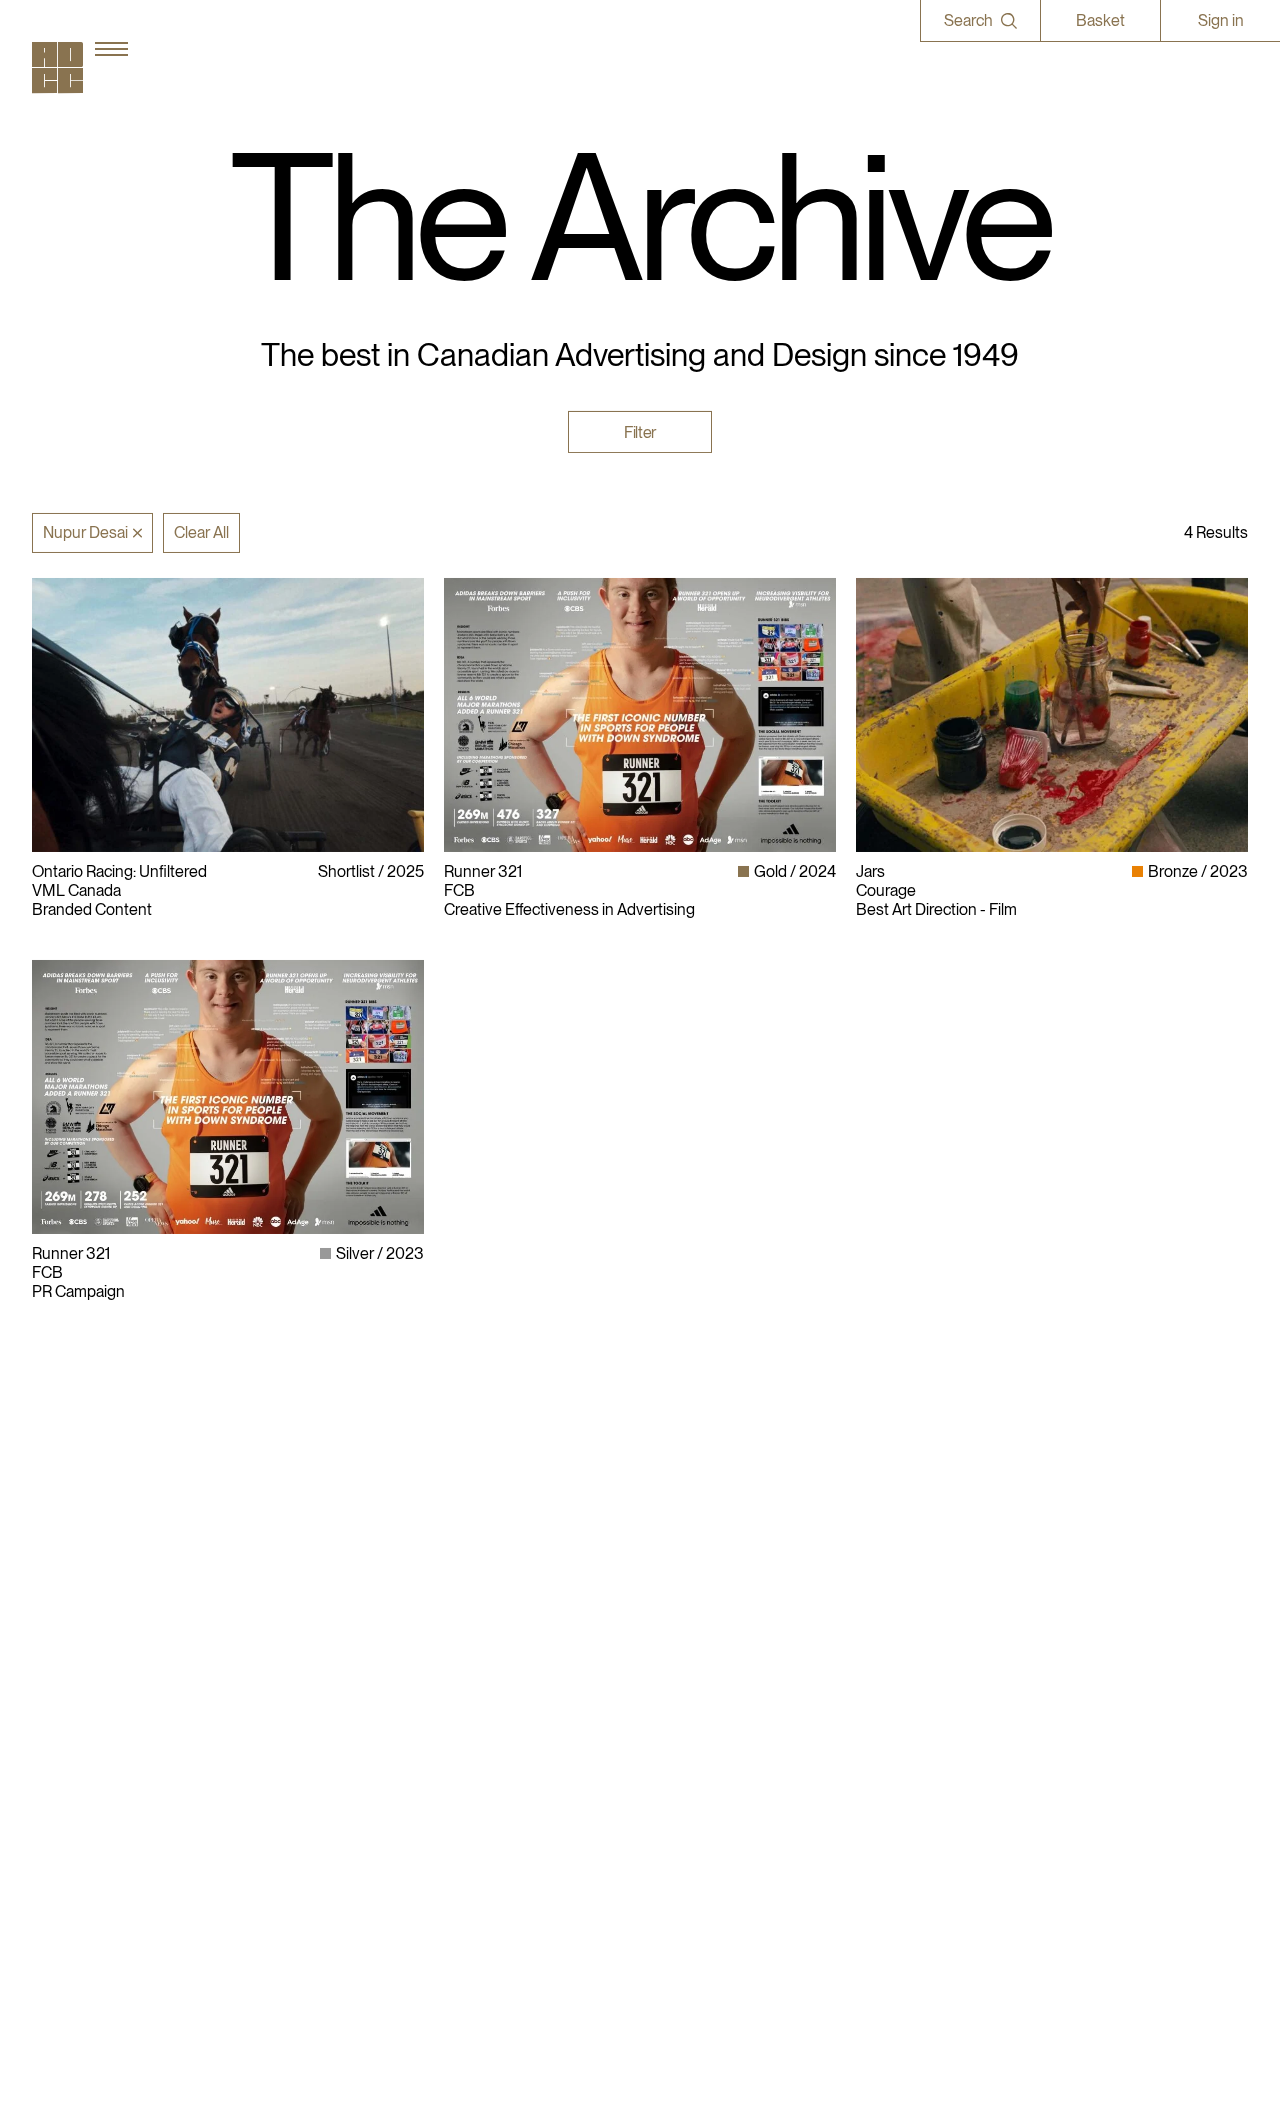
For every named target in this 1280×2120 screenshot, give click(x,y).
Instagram (942, 1583)
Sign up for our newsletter (996, 1679)
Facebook (942, 1621)
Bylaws (675, 1583)
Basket (1100, 20)
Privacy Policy (697, 1602)
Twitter (931, 1641)
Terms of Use (695, 1641)
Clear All (201, 532)
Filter (640, 431)
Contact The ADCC (716, 1621)
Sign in (1221, 20)
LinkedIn (938, 1602)
